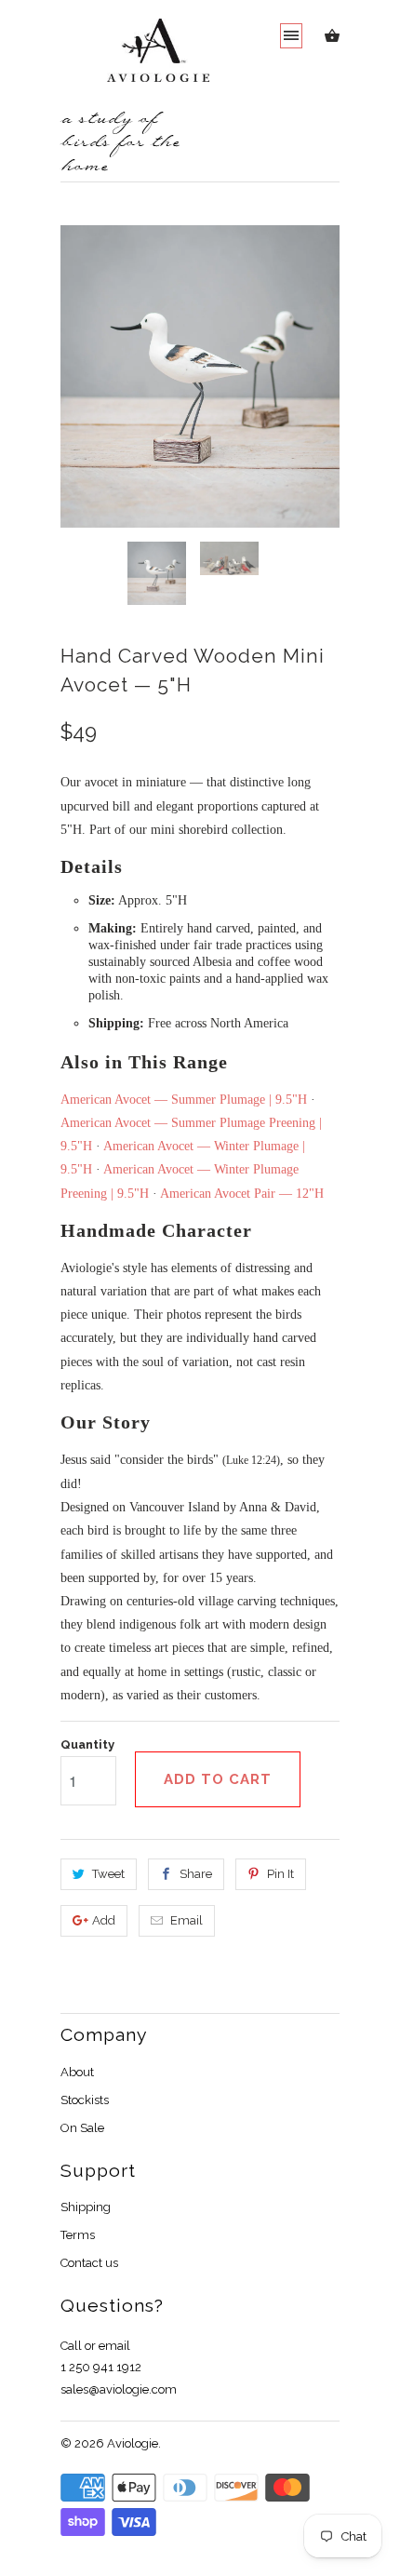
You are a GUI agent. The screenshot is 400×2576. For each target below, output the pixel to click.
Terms (78, 2235)
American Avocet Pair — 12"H (242, 1194)
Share (196, 1874)
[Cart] (332, 40)
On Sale (82, 2128)
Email (187, 1920)
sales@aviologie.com (119, 2389)
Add (104, 1920)
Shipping (86, 2207)
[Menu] (291, 36)
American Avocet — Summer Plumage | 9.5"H (184, 1100)
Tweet (108, 1874)
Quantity (87, 1744)
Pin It (280, 1874)
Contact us (89, 2263)
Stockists (85, 2100)
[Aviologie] (135, 60)
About (77, 2072)
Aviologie (133, 2443)
